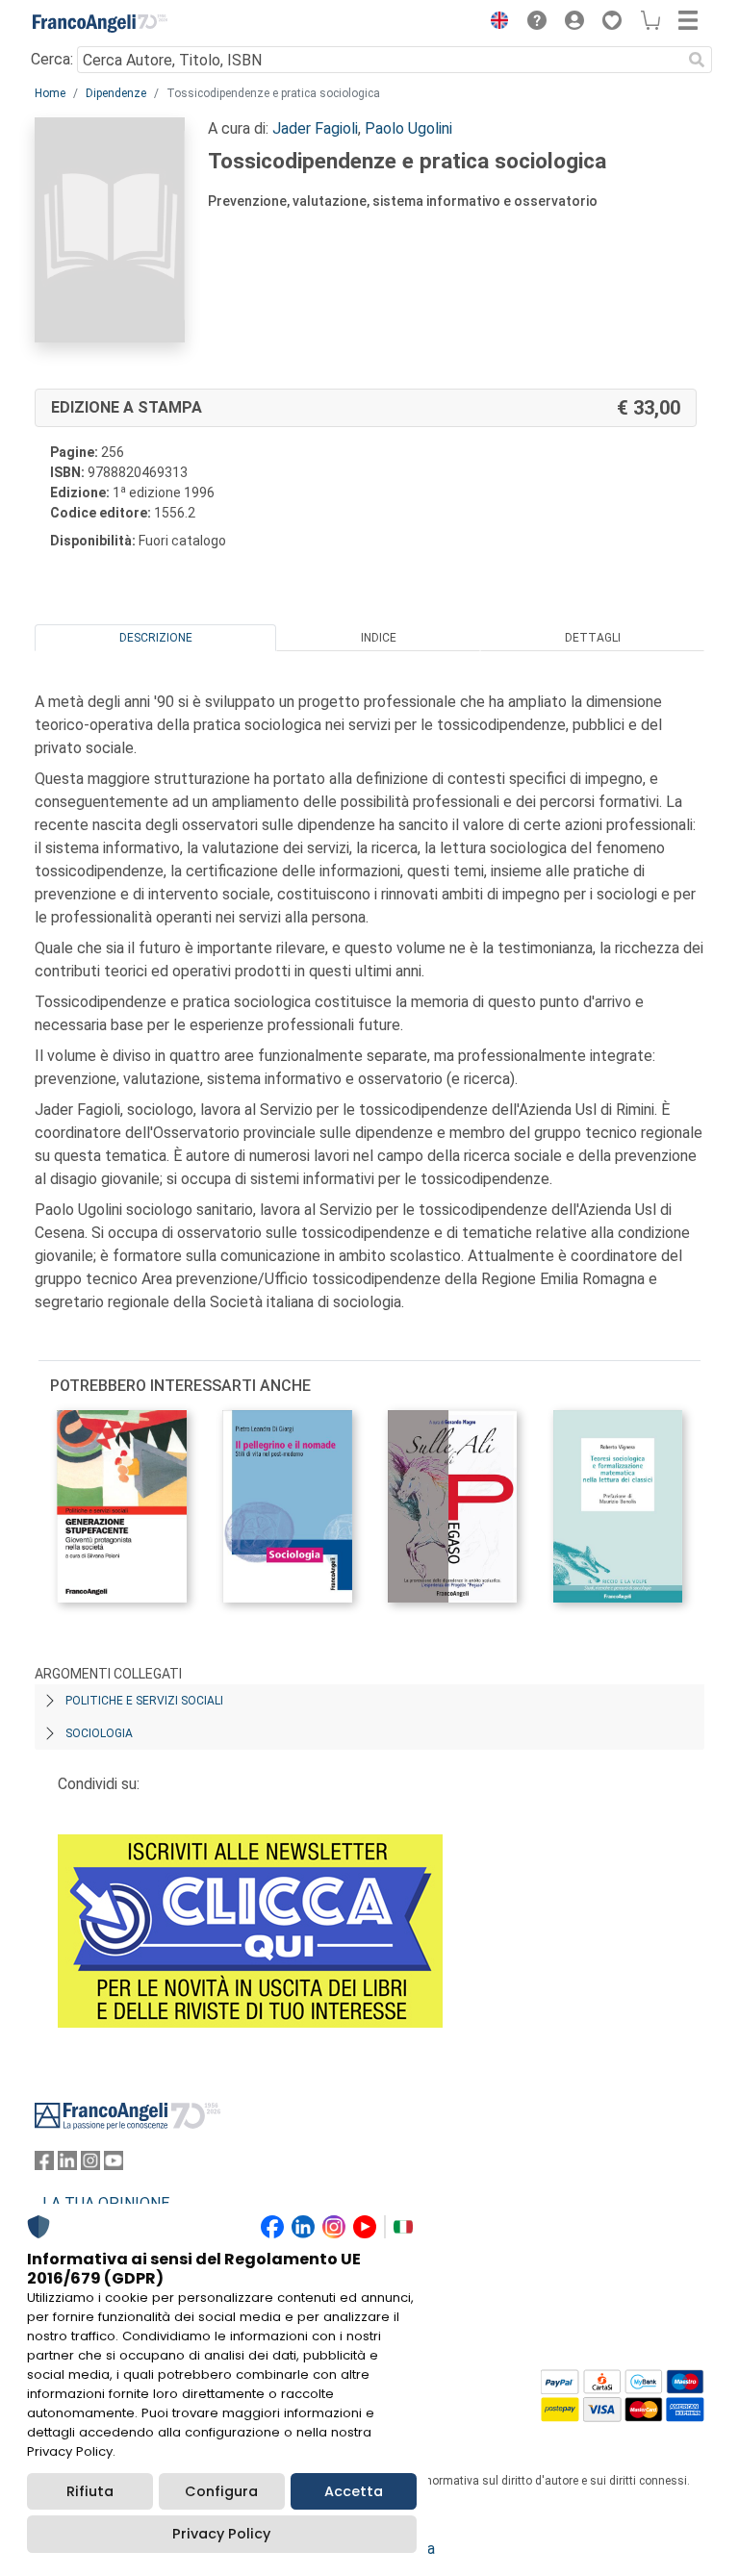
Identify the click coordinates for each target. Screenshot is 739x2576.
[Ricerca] (697, 60)
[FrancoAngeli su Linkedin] (67, 2165)
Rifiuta (90, 2491)
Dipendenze (116, 93)
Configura (221, 2491)
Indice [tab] (379, 638)
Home (50, 93)
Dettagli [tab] (593, 638)
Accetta (354, 2491)
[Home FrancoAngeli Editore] (100, 23)
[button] (495, 23)
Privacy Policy (221, 2534)
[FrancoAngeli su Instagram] (90, 2165)
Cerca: (52, 59)
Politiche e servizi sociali (144, 1701)
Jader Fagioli (315, 128)
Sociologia (99, 1733)
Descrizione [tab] (156, 638)
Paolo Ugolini (408, 128)
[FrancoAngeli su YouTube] (114, 2165)
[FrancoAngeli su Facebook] (44, 2165)
